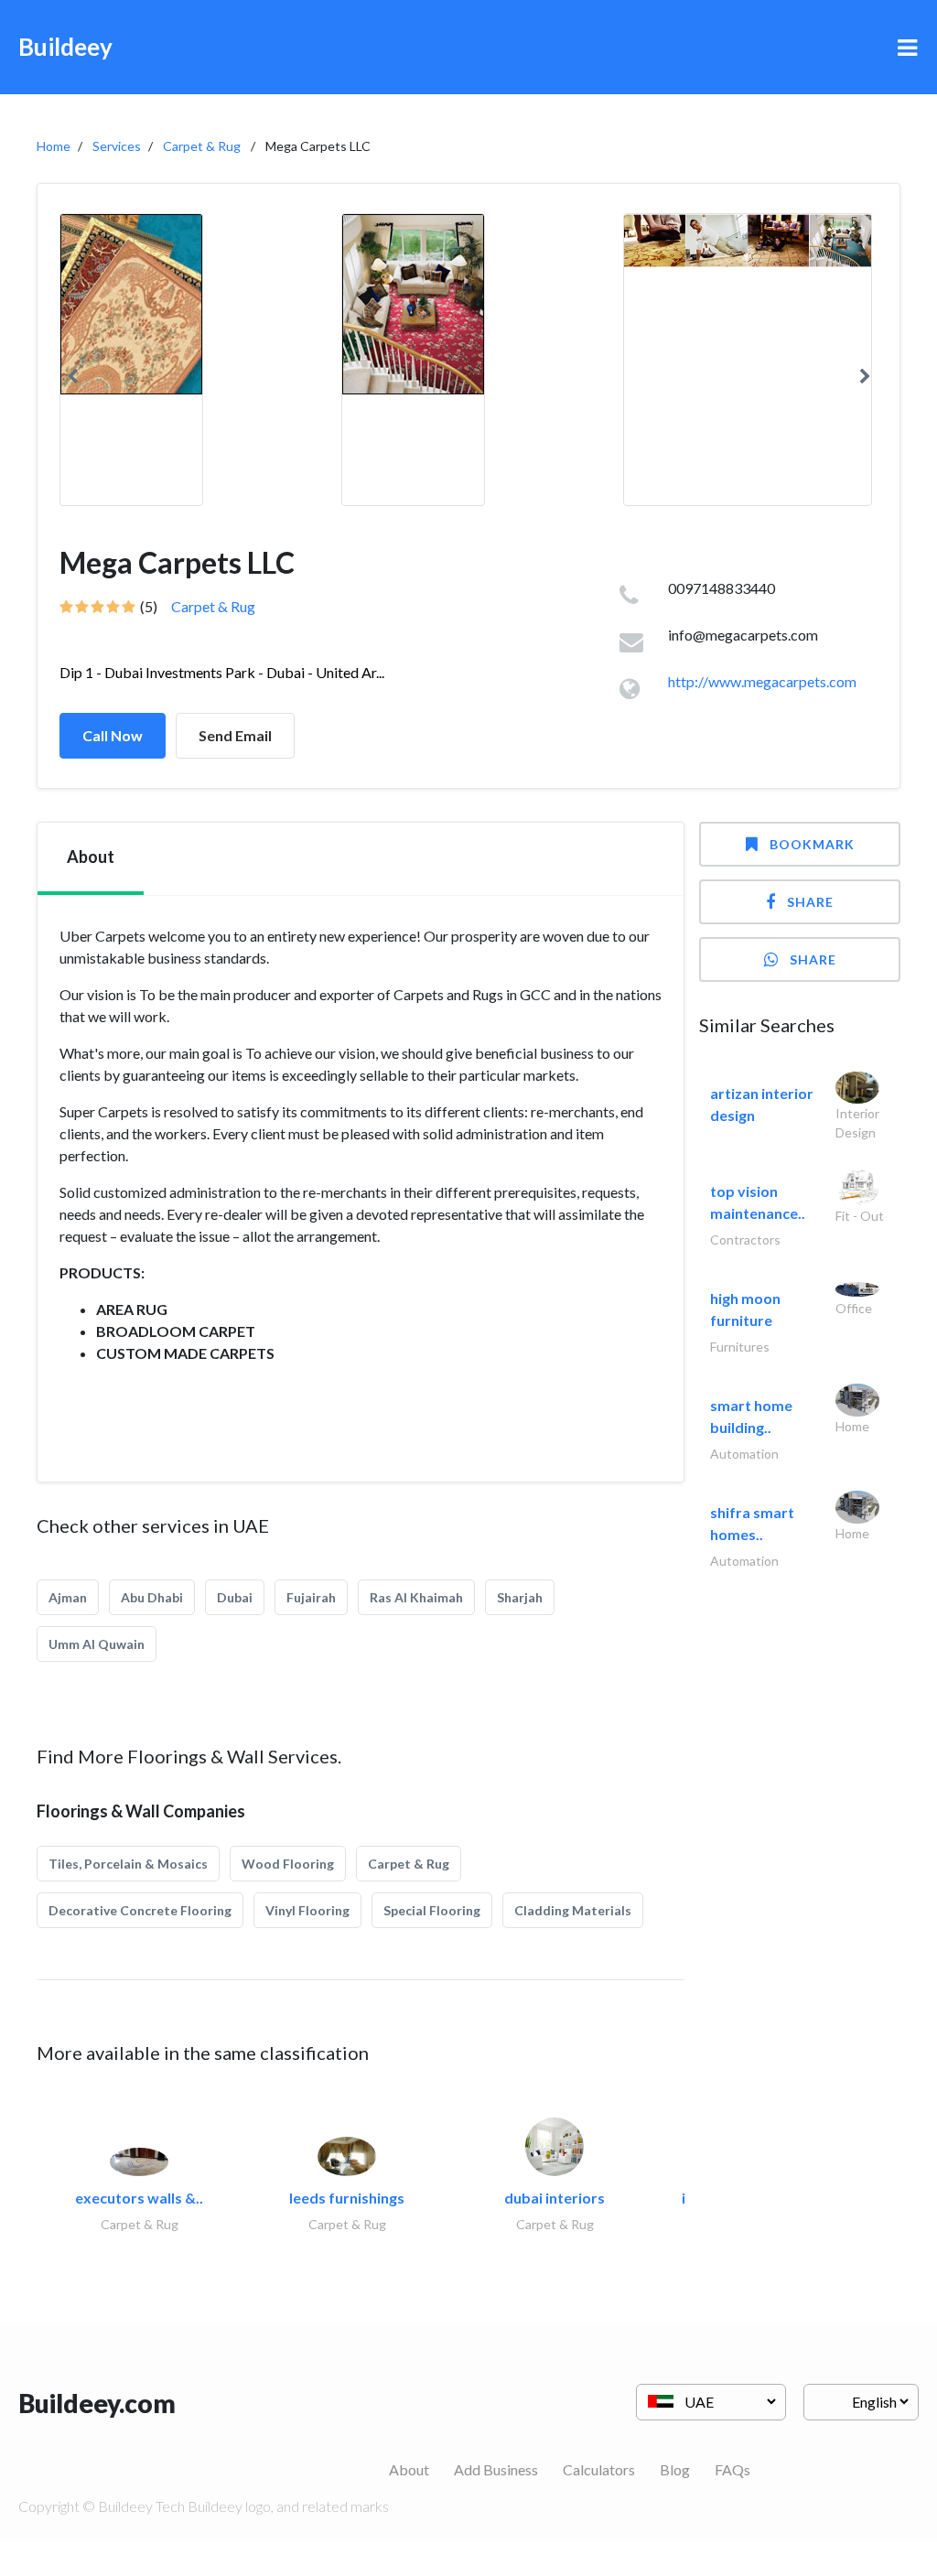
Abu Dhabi (152, 1597)
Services (117, 146)
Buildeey (65, 47)
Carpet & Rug (202, 146)
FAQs (732, 2469)
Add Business (496, 2469)
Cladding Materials (573, 1910)
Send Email (235, 735)
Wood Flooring (288, 1864)
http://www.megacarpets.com (762, 681)
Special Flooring (432, 1910)
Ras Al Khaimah (416, 1597)
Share (810, 902)
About (409, 2469)
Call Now (113, 735)
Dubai (235, 1597)
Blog (675, 2469)
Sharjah (520, 1597)
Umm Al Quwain (97, 1644)
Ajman (68, 1597)
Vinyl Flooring (307, 1910)
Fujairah (311, 1597)
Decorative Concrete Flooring (140, 1910)
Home (54, 146)
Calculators (599, 2469)
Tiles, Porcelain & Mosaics (128, 1864)
